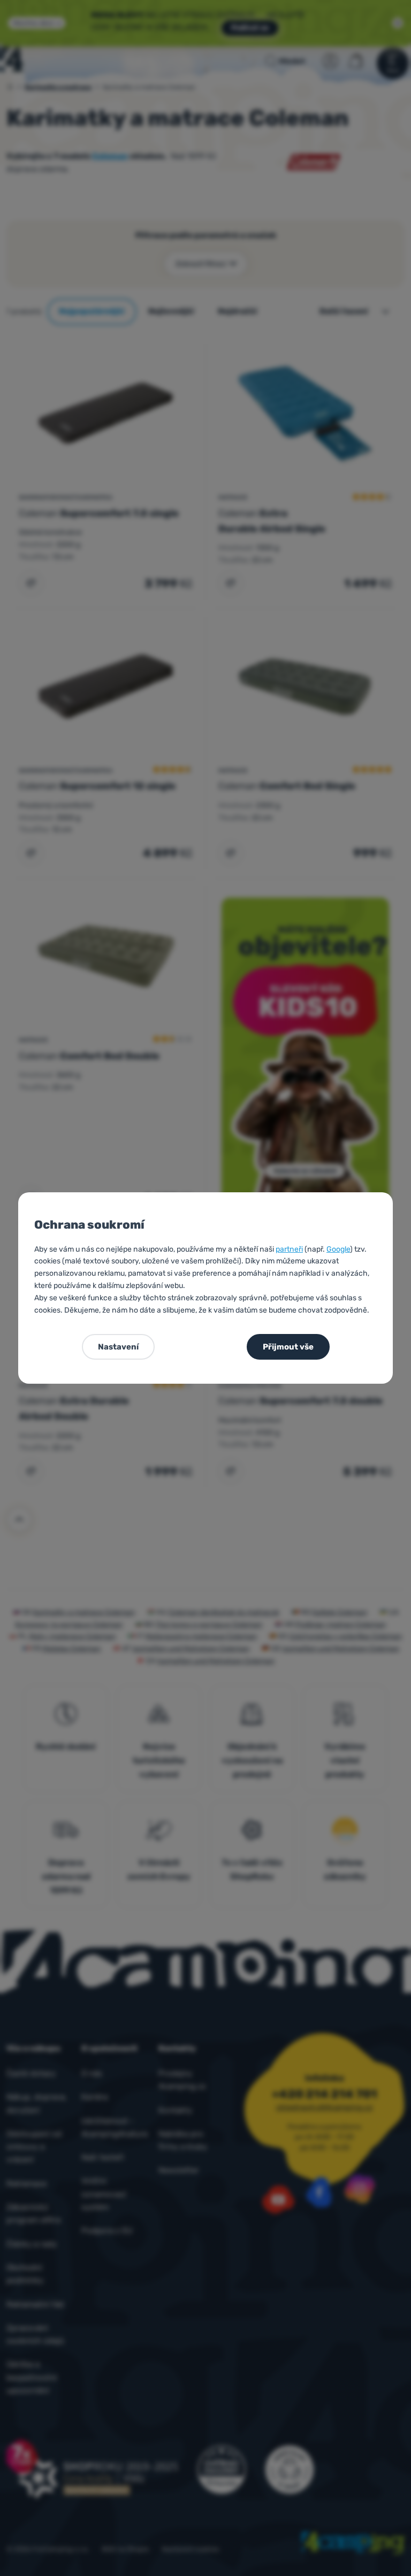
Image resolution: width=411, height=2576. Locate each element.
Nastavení (118, 1347)
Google (338, 1249)
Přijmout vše (288, 1347)
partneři (289, 1249)
